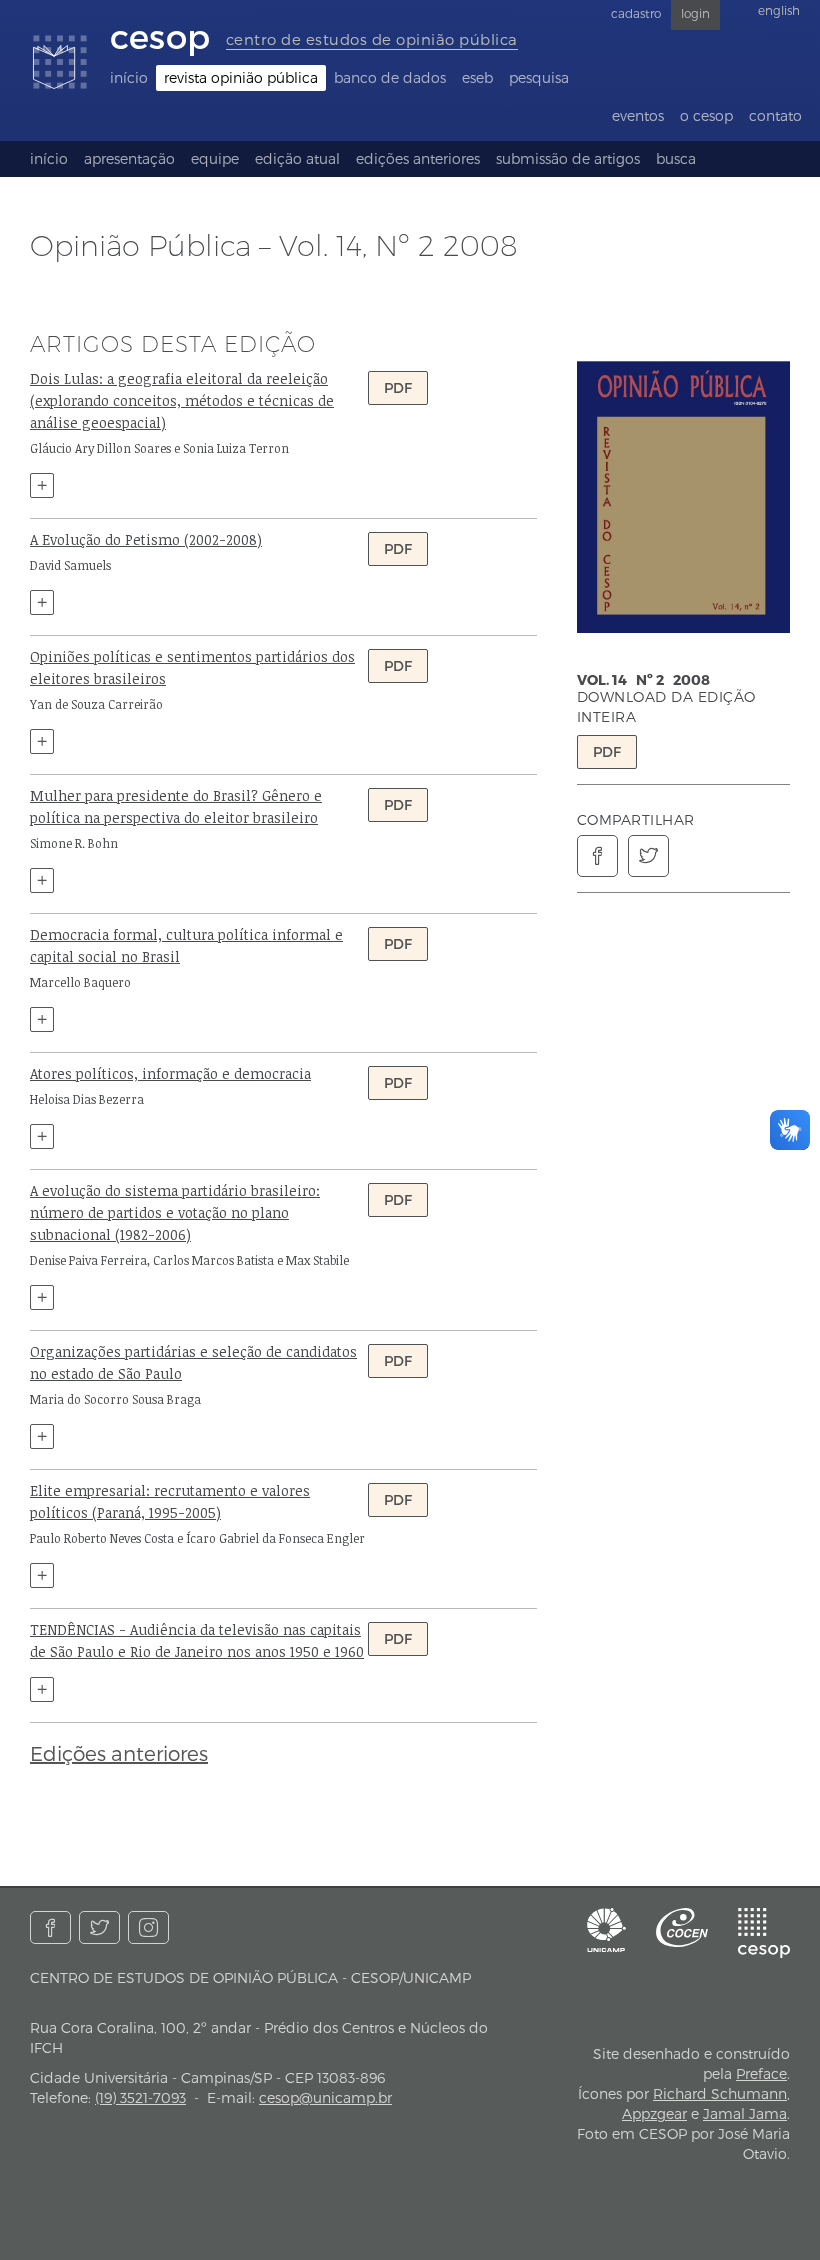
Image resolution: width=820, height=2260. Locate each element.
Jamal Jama (745, 2113)
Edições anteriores (119, 1753)
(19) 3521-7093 (140, 2097)
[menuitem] (129, 78)
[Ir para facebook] (50, 1927)
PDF (607, 751)
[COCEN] (682, 1927)
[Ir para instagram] (148, 1927)
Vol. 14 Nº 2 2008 (643, 679)
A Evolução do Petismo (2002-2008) (146, 539)
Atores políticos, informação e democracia (170, 1073)
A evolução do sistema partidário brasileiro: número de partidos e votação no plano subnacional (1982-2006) (175, 1212)
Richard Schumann (720, 2093)
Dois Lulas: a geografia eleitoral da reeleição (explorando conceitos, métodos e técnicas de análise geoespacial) (182, 400)
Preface (761, 2073)
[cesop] (764, 1933)
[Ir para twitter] (99, 1927)
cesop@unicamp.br (325, 2097)
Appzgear (654, 2113)
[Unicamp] (607, 1930)
